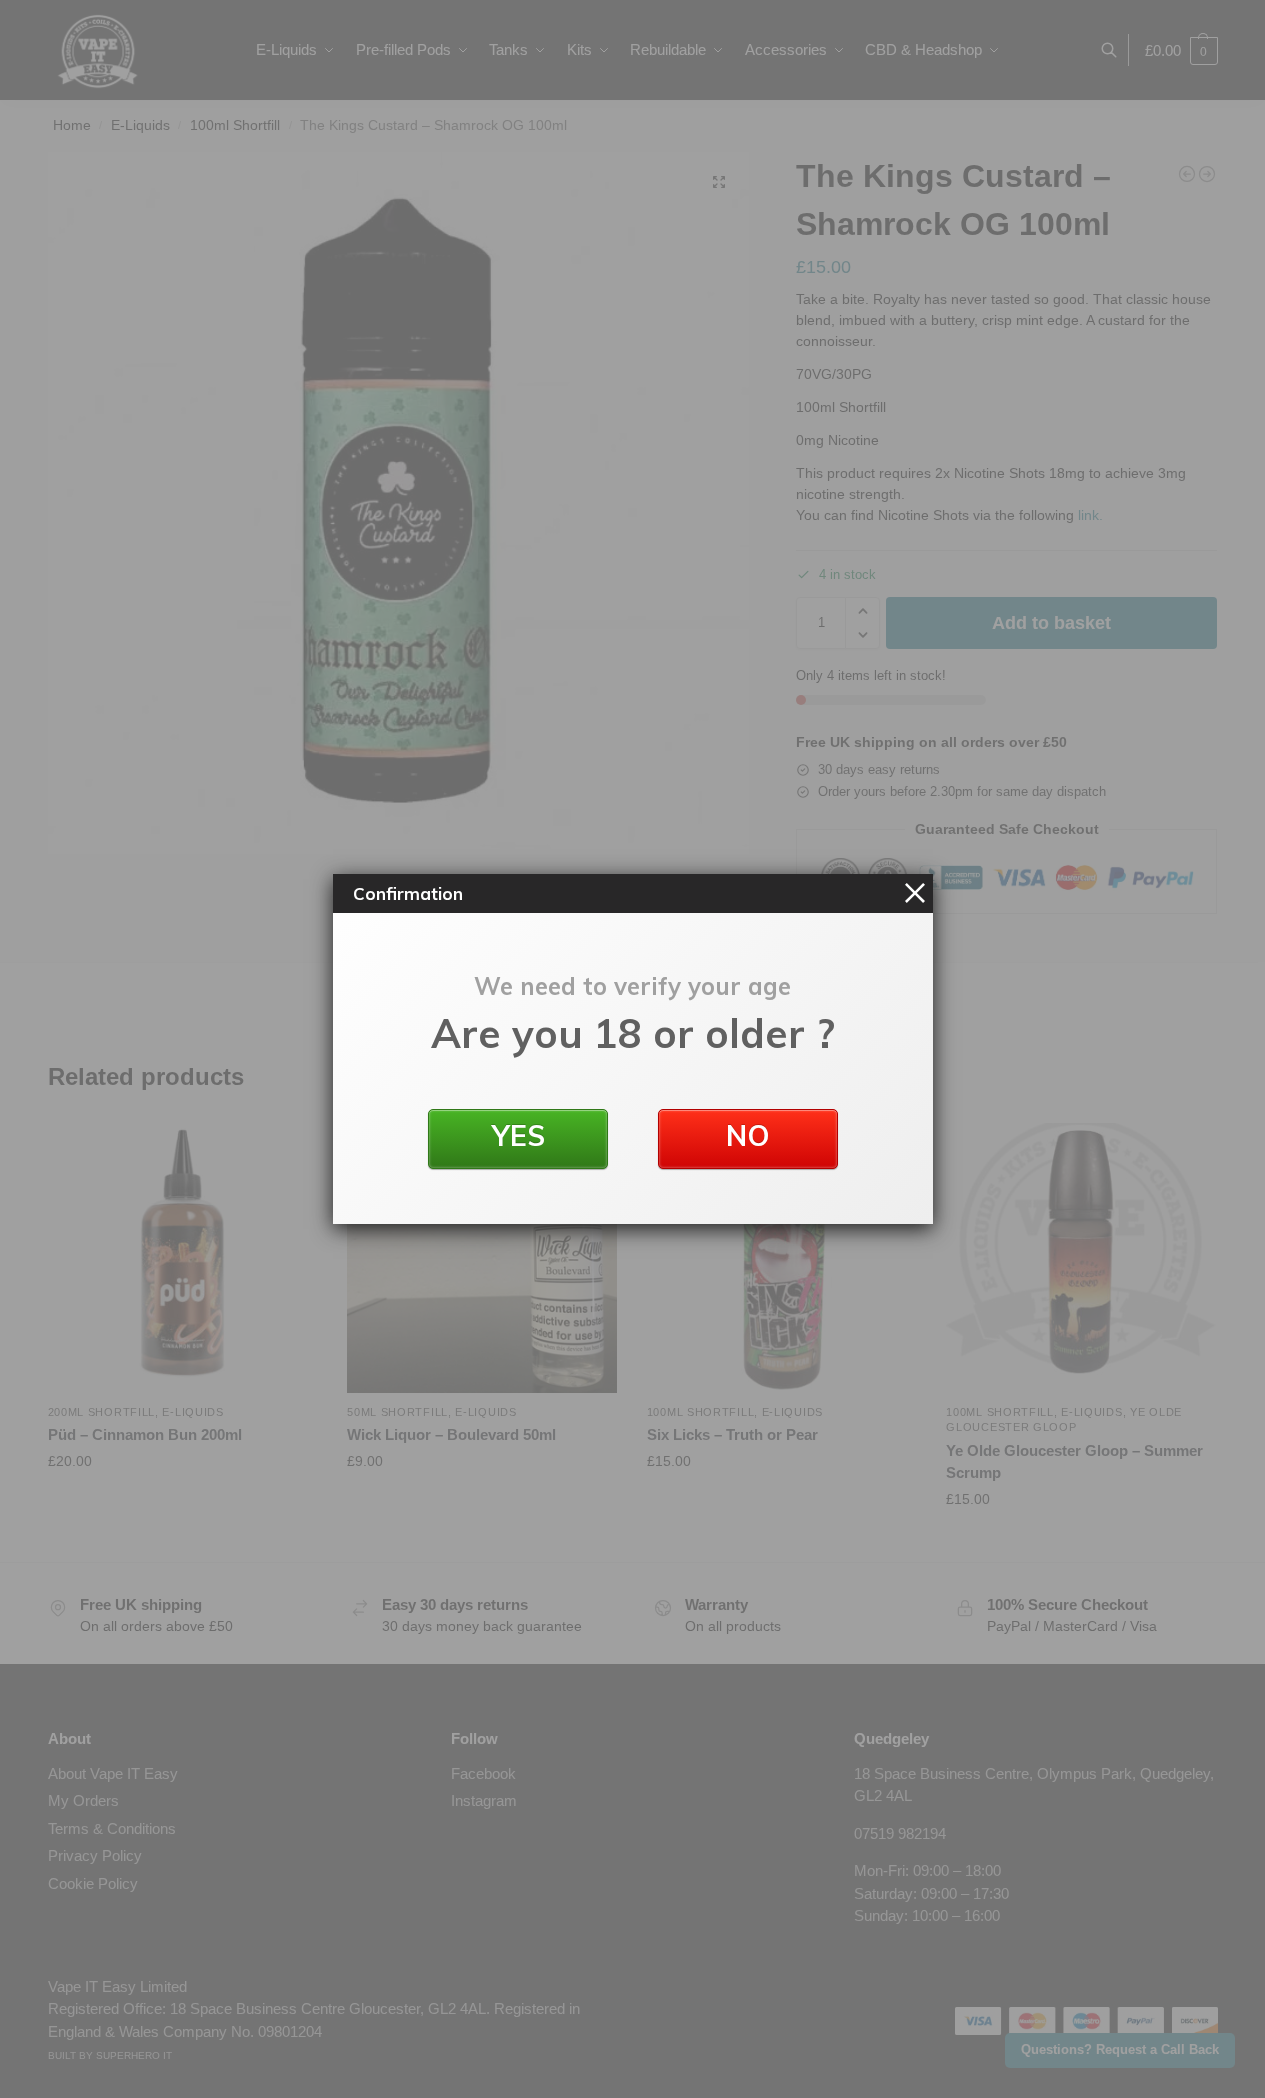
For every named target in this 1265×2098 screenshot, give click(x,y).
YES (517, 1135)
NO (748, 1135)
